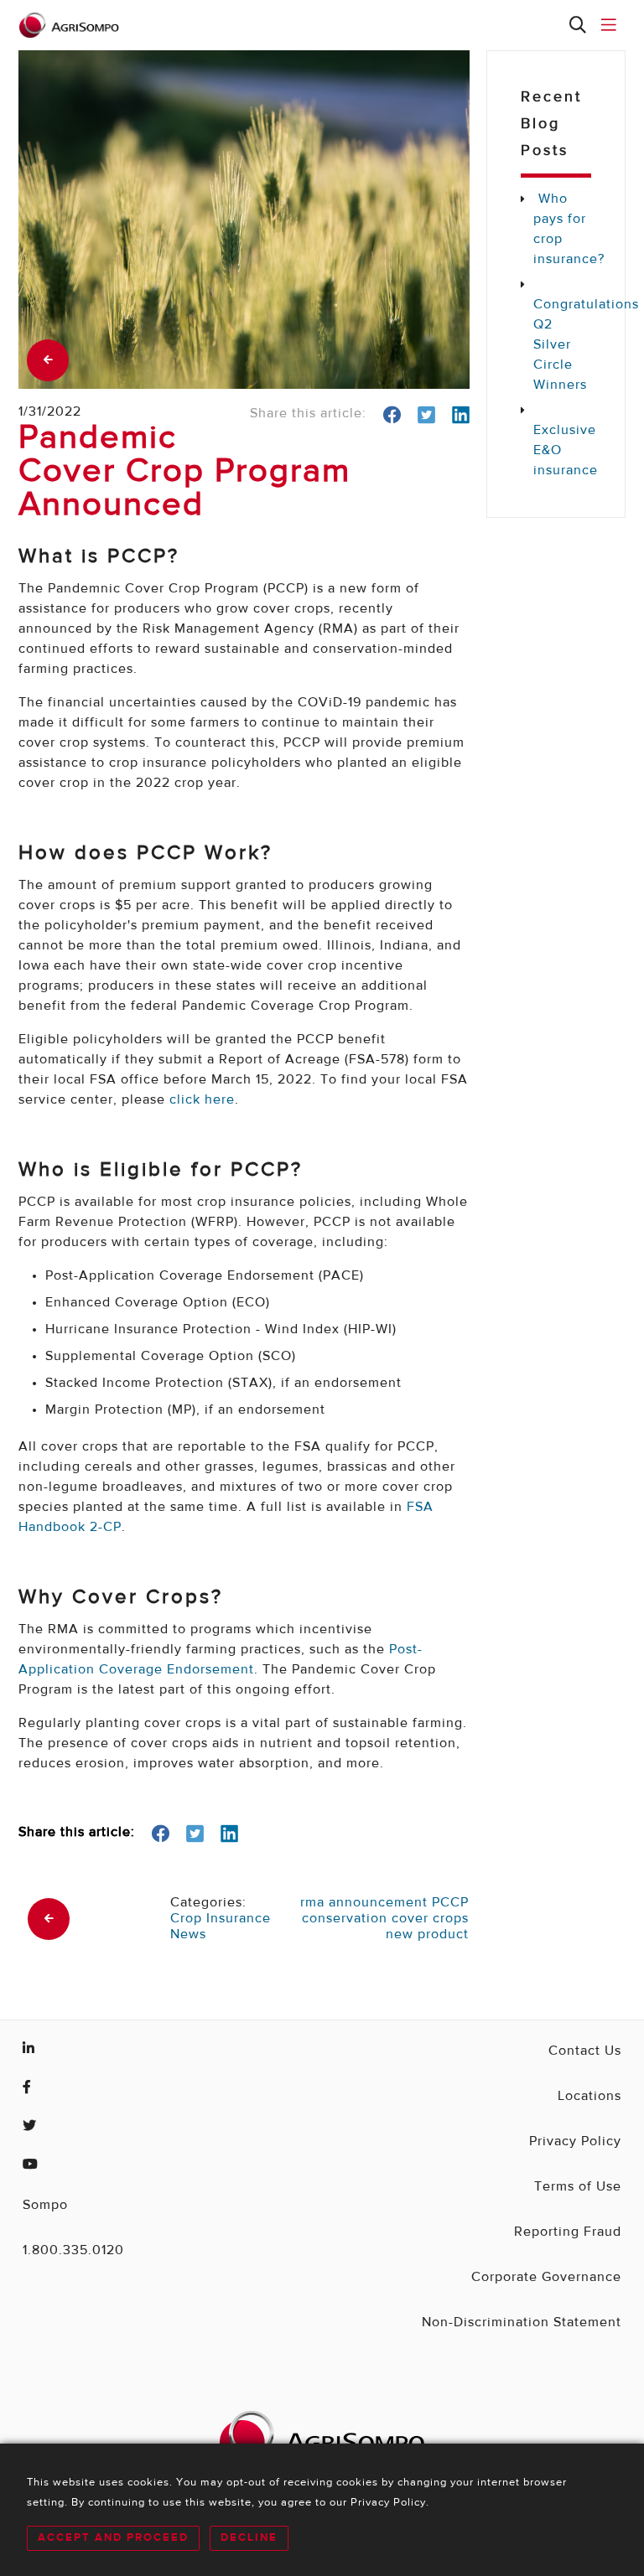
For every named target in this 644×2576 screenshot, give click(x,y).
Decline (249, 2538)
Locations (589, 2097)
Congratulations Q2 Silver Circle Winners (562, 345)
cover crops (430, 1919)
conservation (345, 1919)
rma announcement (364, 1903)
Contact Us (585, 2051)
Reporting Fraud (568, 2232)
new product (427, 1935)
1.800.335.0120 (73, 2251)
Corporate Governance (546, 2278)
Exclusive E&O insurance (562, 451)
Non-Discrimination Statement (522, 2323)
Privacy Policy (575, 2142)
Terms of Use (578, 2187)
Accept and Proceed (113, 2538)
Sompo (45, 2206)
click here (202, 1100)
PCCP (450, 1903)
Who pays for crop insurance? (562, 230)
